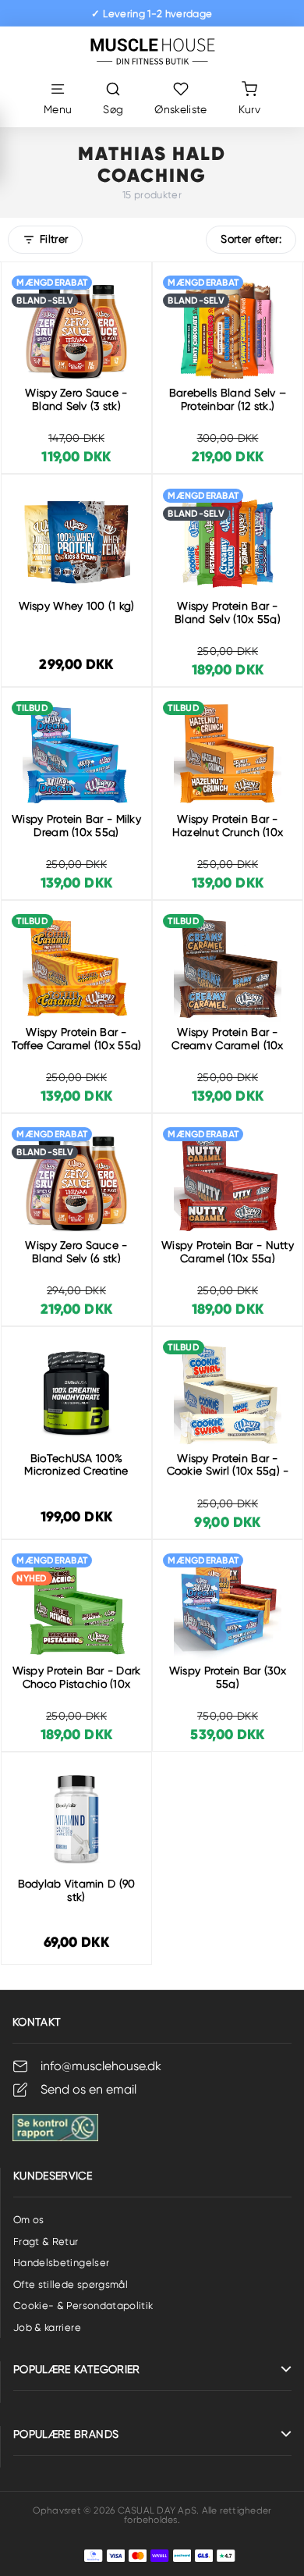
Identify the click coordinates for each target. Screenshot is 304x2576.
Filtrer (54, 239)
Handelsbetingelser (61, 2263)
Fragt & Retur (46, 2242)
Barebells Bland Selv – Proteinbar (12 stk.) (228, 399)
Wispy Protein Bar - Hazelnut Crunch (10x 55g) (228, 832)
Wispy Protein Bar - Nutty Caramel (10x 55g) (228, 1252)
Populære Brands (66, 2434)
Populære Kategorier (77, 2369)
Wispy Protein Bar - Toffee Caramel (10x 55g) (77, 1039)
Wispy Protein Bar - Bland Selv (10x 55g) (228, 612)
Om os (29, 2220)
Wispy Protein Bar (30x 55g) (228, 1677)
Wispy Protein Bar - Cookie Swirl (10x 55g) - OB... (228, 1471)
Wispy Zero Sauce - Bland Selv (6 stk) (76, 1252)
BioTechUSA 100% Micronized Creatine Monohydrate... (76, 1471)
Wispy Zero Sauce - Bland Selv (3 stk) (76, 399)
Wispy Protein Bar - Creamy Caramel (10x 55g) (227, 1045)
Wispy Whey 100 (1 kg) (77, 606)
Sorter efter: (251, 239)
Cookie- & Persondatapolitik (83, 2306)
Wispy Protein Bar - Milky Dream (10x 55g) (76, 825)
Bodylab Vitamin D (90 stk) (77, 1890)
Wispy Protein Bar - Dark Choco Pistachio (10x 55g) (77, 1684)
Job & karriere (47, 2327)
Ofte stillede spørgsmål (71, 2284)
